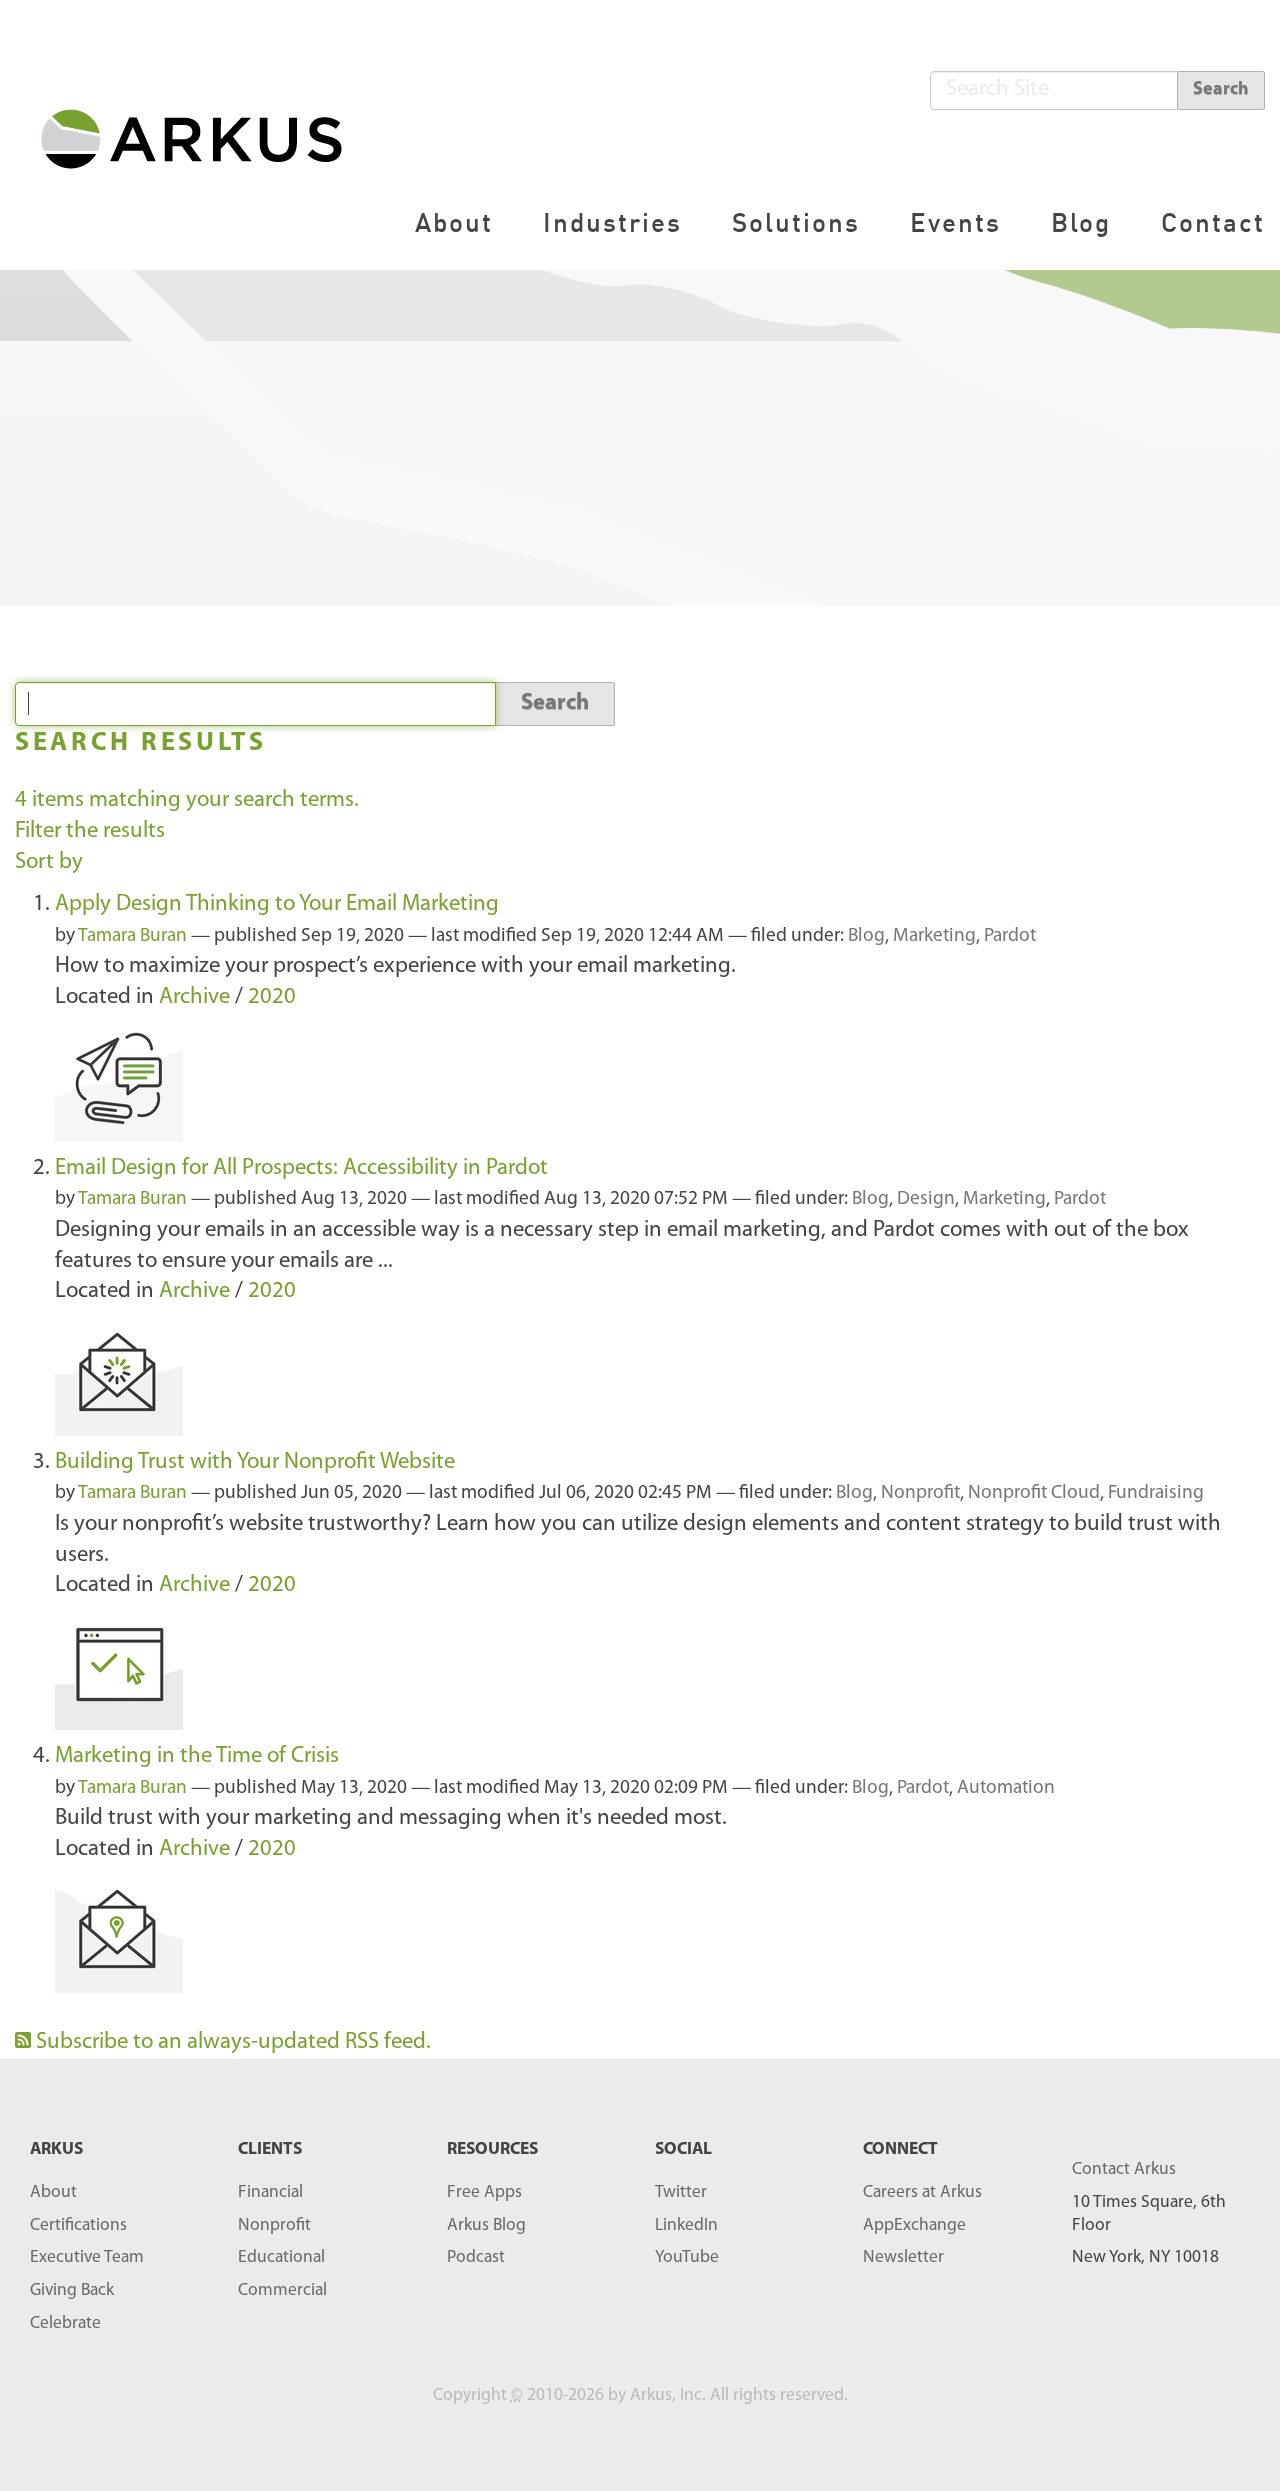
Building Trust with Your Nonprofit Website (255, 1462)
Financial (270, 2192)
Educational (281, 2257)
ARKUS (56, 2149)
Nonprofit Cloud (1034, 1493)
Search (1221, 90)
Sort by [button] (49, 862)
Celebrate (65, 2323)
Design (926, 1199)
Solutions (796, 222)
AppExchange (914, 2225)
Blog (1081, 222)
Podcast (476, 2257)
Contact (1213, 222)
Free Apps (484, 2192)
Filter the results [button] (90, 831)
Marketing (934, 936)
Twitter (681, 2192)
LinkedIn (686, 2225)
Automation (1006, 1788)
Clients (270, 2149)
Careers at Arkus (922, 2192)
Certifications (78, 2225)
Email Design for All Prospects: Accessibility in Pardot (301, 1168)
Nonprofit (920, 1493)
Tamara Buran (132, 936)
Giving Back (72, 2290)
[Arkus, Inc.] (203, 137)
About (454, 222)
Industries (612, 222)
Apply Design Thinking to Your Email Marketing (277, 904)
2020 (272, 997)
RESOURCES (492, 2149)
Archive (194, 997)
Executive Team (87, 2257)
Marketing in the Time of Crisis (197, 1756)
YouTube (687, 2257)
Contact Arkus (1124, 2169)
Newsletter (903, 2257)
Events (955, 222)
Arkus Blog (486, 2225)
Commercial (282, 2290)
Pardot (1010, 936)
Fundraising (1156, 1493)
